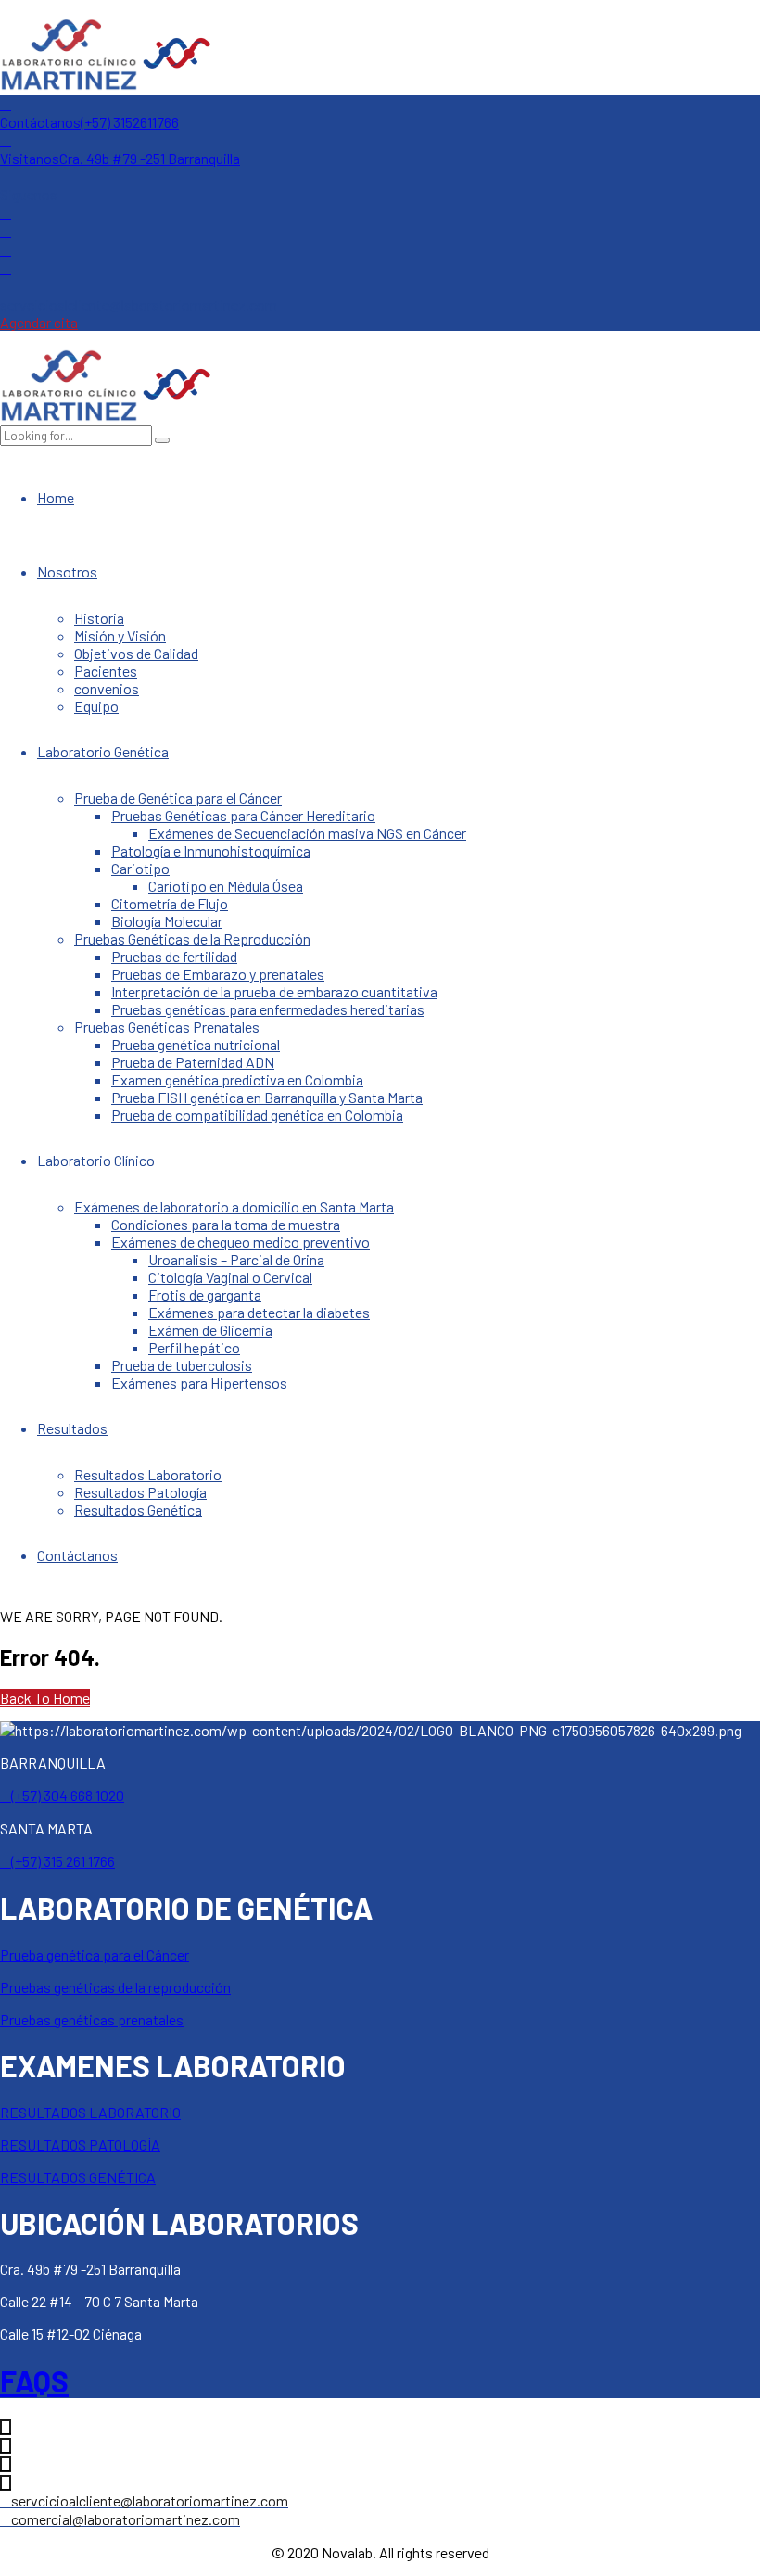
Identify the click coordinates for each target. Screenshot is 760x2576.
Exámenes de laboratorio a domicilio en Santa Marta (234, 1206)
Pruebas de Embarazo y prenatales (218, 974)
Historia (99, 618)
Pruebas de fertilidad (174, 956)
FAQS (34, 2380)
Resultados (72, 1428)
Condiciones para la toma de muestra (226, 1224)
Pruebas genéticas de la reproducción (115, 1987)
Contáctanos (77, 1555)
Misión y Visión (120, 635)
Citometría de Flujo (170, 903)
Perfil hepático (194, 1347)
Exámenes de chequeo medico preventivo (241, 1242)
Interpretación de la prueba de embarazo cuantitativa (274, 991)
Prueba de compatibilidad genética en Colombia (257, 1115)
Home (56, 497)
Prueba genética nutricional (196, 1044)
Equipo (96, 706)
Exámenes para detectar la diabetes (259, 1312)
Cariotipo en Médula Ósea (226, 886)
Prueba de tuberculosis (182, 1365)
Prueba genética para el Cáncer (95, 1954)
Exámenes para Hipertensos (199, 1383)
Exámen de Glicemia (210, 1330)
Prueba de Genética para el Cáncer (178, 798)
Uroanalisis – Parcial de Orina (236, 1259)
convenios (107, 688)
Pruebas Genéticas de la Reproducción (192, 939)
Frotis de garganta (205, 1294)
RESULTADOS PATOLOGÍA (80, 2145)
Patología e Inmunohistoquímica (211, 850)
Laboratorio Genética (103, 751)
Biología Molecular (167, 921)
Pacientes (106, 671)
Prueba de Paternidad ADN (193, 1062)
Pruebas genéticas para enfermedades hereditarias (268, 1009)
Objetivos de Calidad (136, 653)
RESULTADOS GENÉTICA (78, 2177)
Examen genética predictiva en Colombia (237, 1079)
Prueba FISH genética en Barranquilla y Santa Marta (267, 1097)
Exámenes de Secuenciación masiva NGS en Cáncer (307, 833)
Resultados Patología (140, 1492)
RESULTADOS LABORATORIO (90, 2112)
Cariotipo (140, 868)
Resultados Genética (138, 1510)
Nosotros (67, 571)
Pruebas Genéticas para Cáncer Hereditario (243, 815)
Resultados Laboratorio (148, 1474)
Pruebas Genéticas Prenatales (167, 1027)
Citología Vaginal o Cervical (230, 1277)
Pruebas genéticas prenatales (92, 2019)
